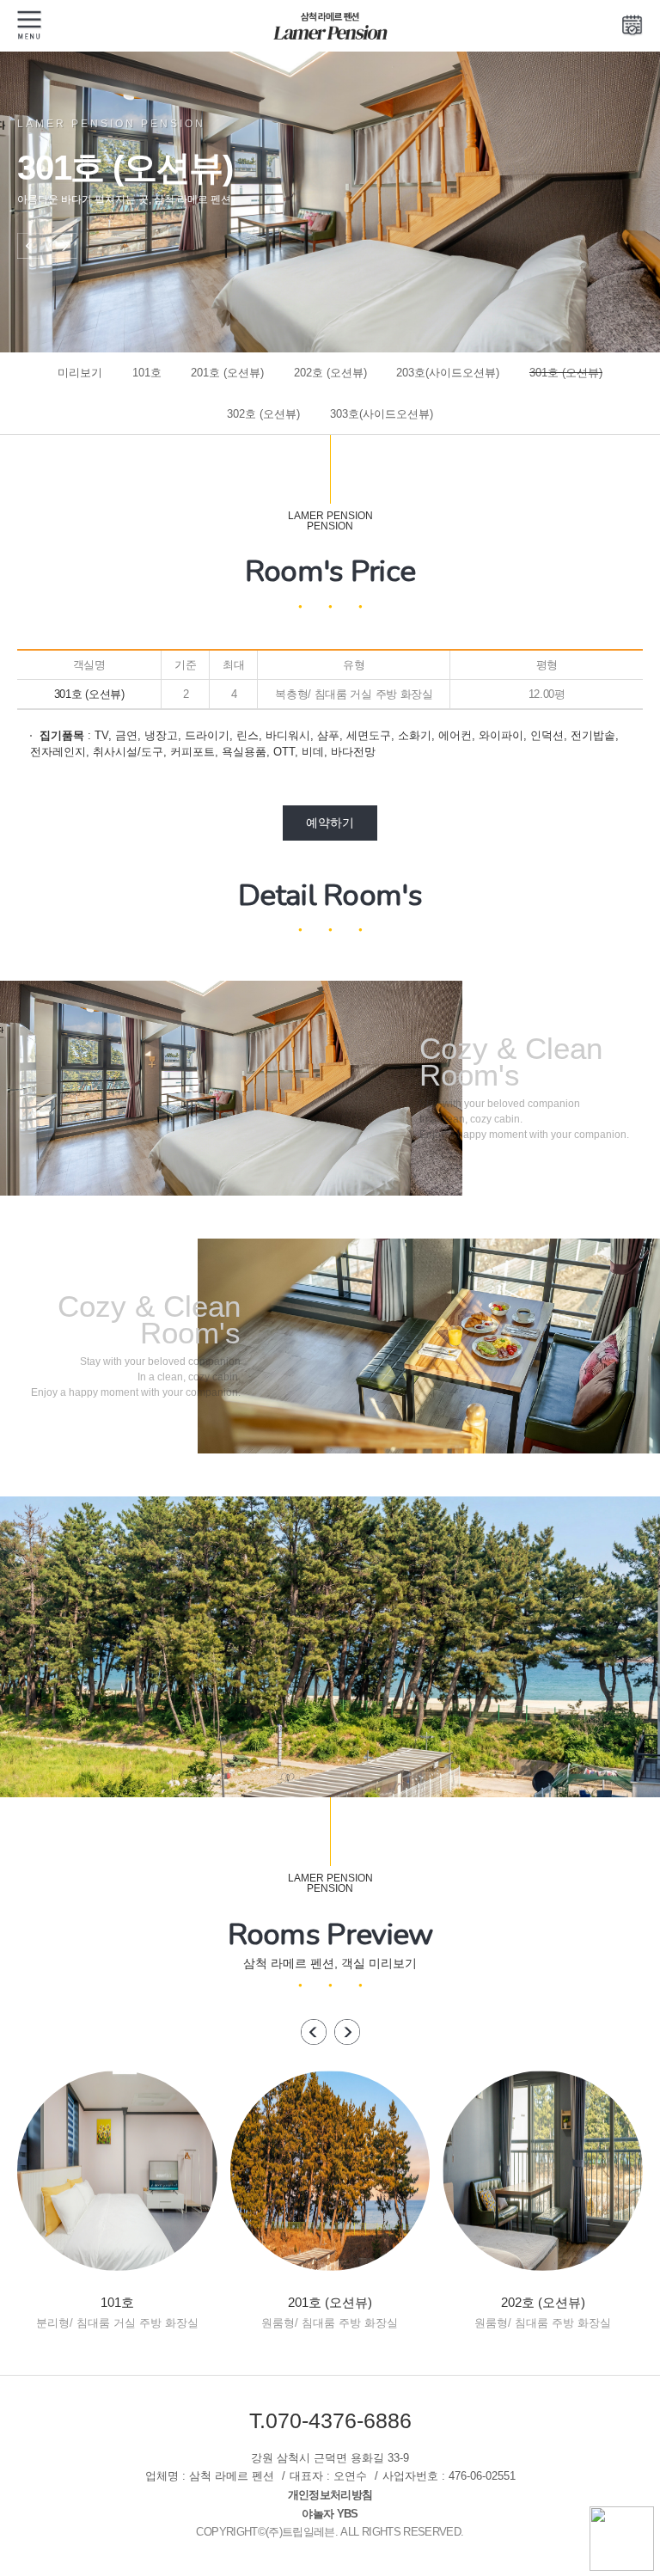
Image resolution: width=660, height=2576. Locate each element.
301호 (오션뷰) (566, 373)
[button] (30, 260)
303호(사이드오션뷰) (382, 414)
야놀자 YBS (330, 2514)
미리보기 (80, 373)
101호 (147, 373)
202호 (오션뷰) (330, 373)
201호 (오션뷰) (227, 373)
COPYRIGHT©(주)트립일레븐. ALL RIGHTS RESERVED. (330, 2532)
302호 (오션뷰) (263, 414)
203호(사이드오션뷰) (448, 373)
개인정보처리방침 (330, 2495)
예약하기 (330, 823)
